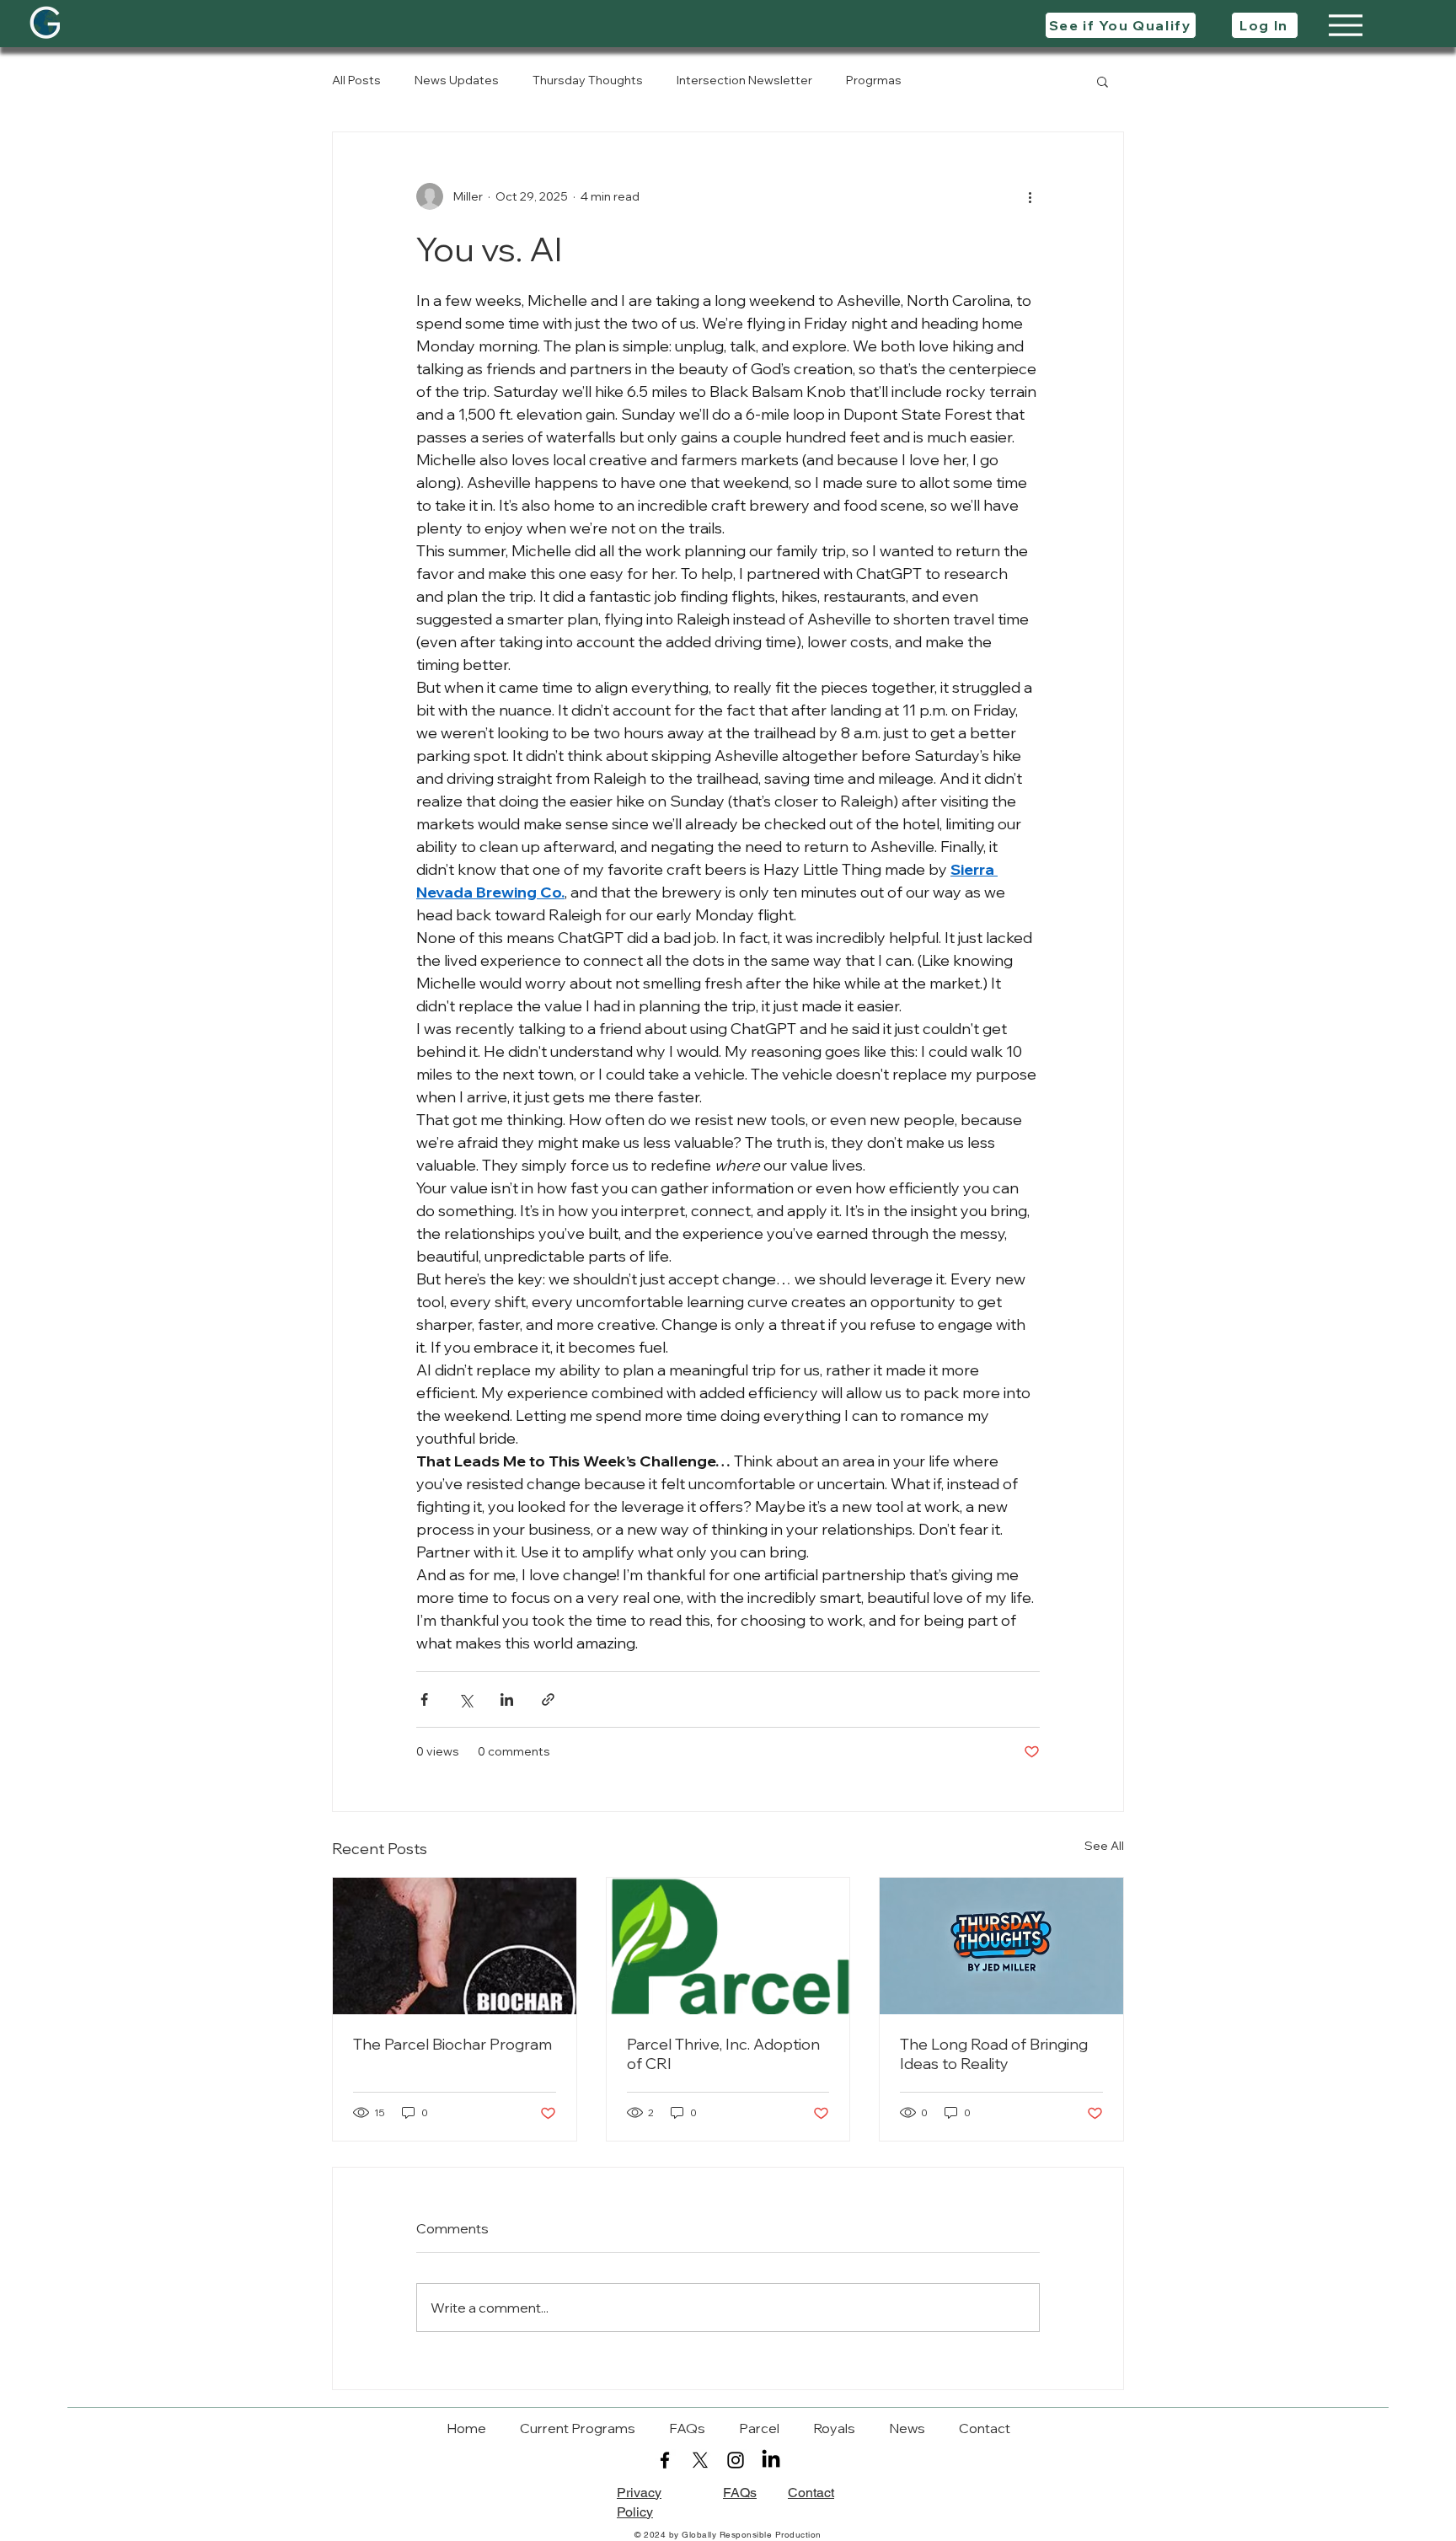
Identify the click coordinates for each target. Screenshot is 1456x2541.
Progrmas (874, 80)
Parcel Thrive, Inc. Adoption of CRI (723, 2054)
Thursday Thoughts (588, 80)
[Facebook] (665, 2460)
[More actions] (1030, 196)
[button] (1103, 81)
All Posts (356, 80)
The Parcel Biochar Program (452, 2044)
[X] (700, 2460)
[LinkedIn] (771, 2460)
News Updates (457, 80)
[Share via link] (548, 1699)
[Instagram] (736, 2460)
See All (1104, 1846)
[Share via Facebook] (424, 1699)
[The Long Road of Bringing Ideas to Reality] (1001, 1946)
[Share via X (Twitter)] (466, 1699)
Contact (811, 2493)
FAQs (740, 2493)
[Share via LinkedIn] (507, 1699)
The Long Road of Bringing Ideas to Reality (994, 2054)
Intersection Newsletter (744, 80)
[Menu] (1345, 25)
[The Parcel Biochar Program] (455, 1946)
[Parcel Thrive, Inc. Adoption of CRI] (728, 1946)
